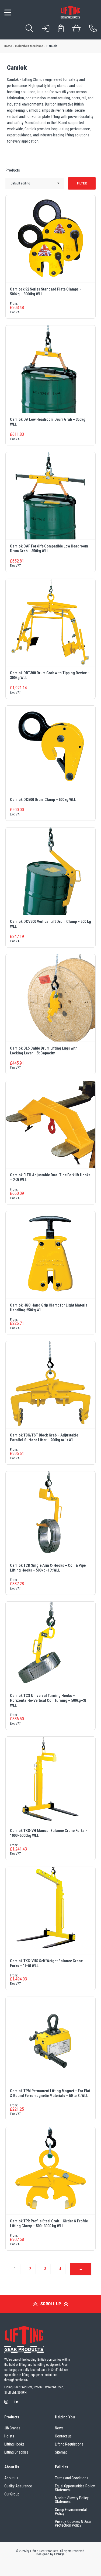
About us (11, 2478)
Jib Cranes (12, 2428)
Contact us (63, 2436)
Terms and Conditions (72, 2478)
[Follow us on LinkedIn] (16, 2402)
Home (8, 46)
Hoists (9, 2436)
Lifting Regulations (69, 2444)
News (59, 2428)
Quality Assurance (18, 2486)
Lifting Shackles (16, 2452)
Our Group (12, 2494)
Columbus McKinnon (29, 46)
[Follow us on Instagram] (6, 2402)
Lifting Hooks (14, 2444)
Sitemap (61, 2452)
